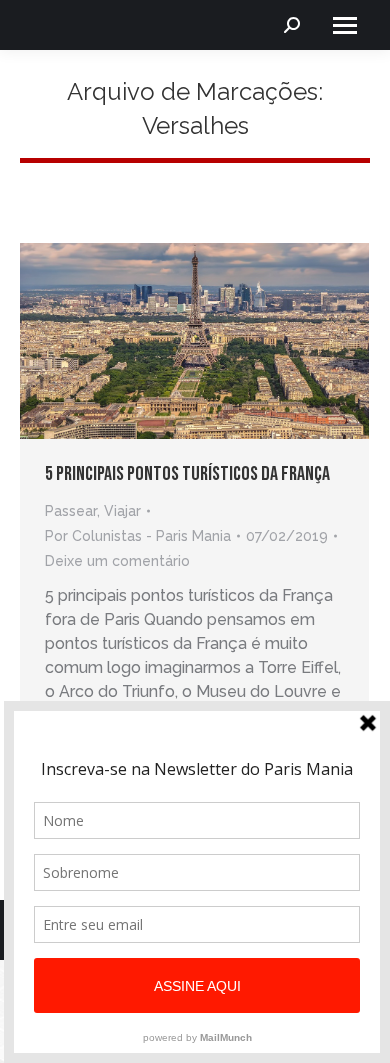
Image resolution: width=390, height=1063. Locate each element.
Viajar (122, 511)
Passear (71, 511)
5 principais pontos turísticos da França (187, 474)
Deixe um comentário (117, 561)
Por (138, 536)
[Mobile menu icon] (345, 25)
